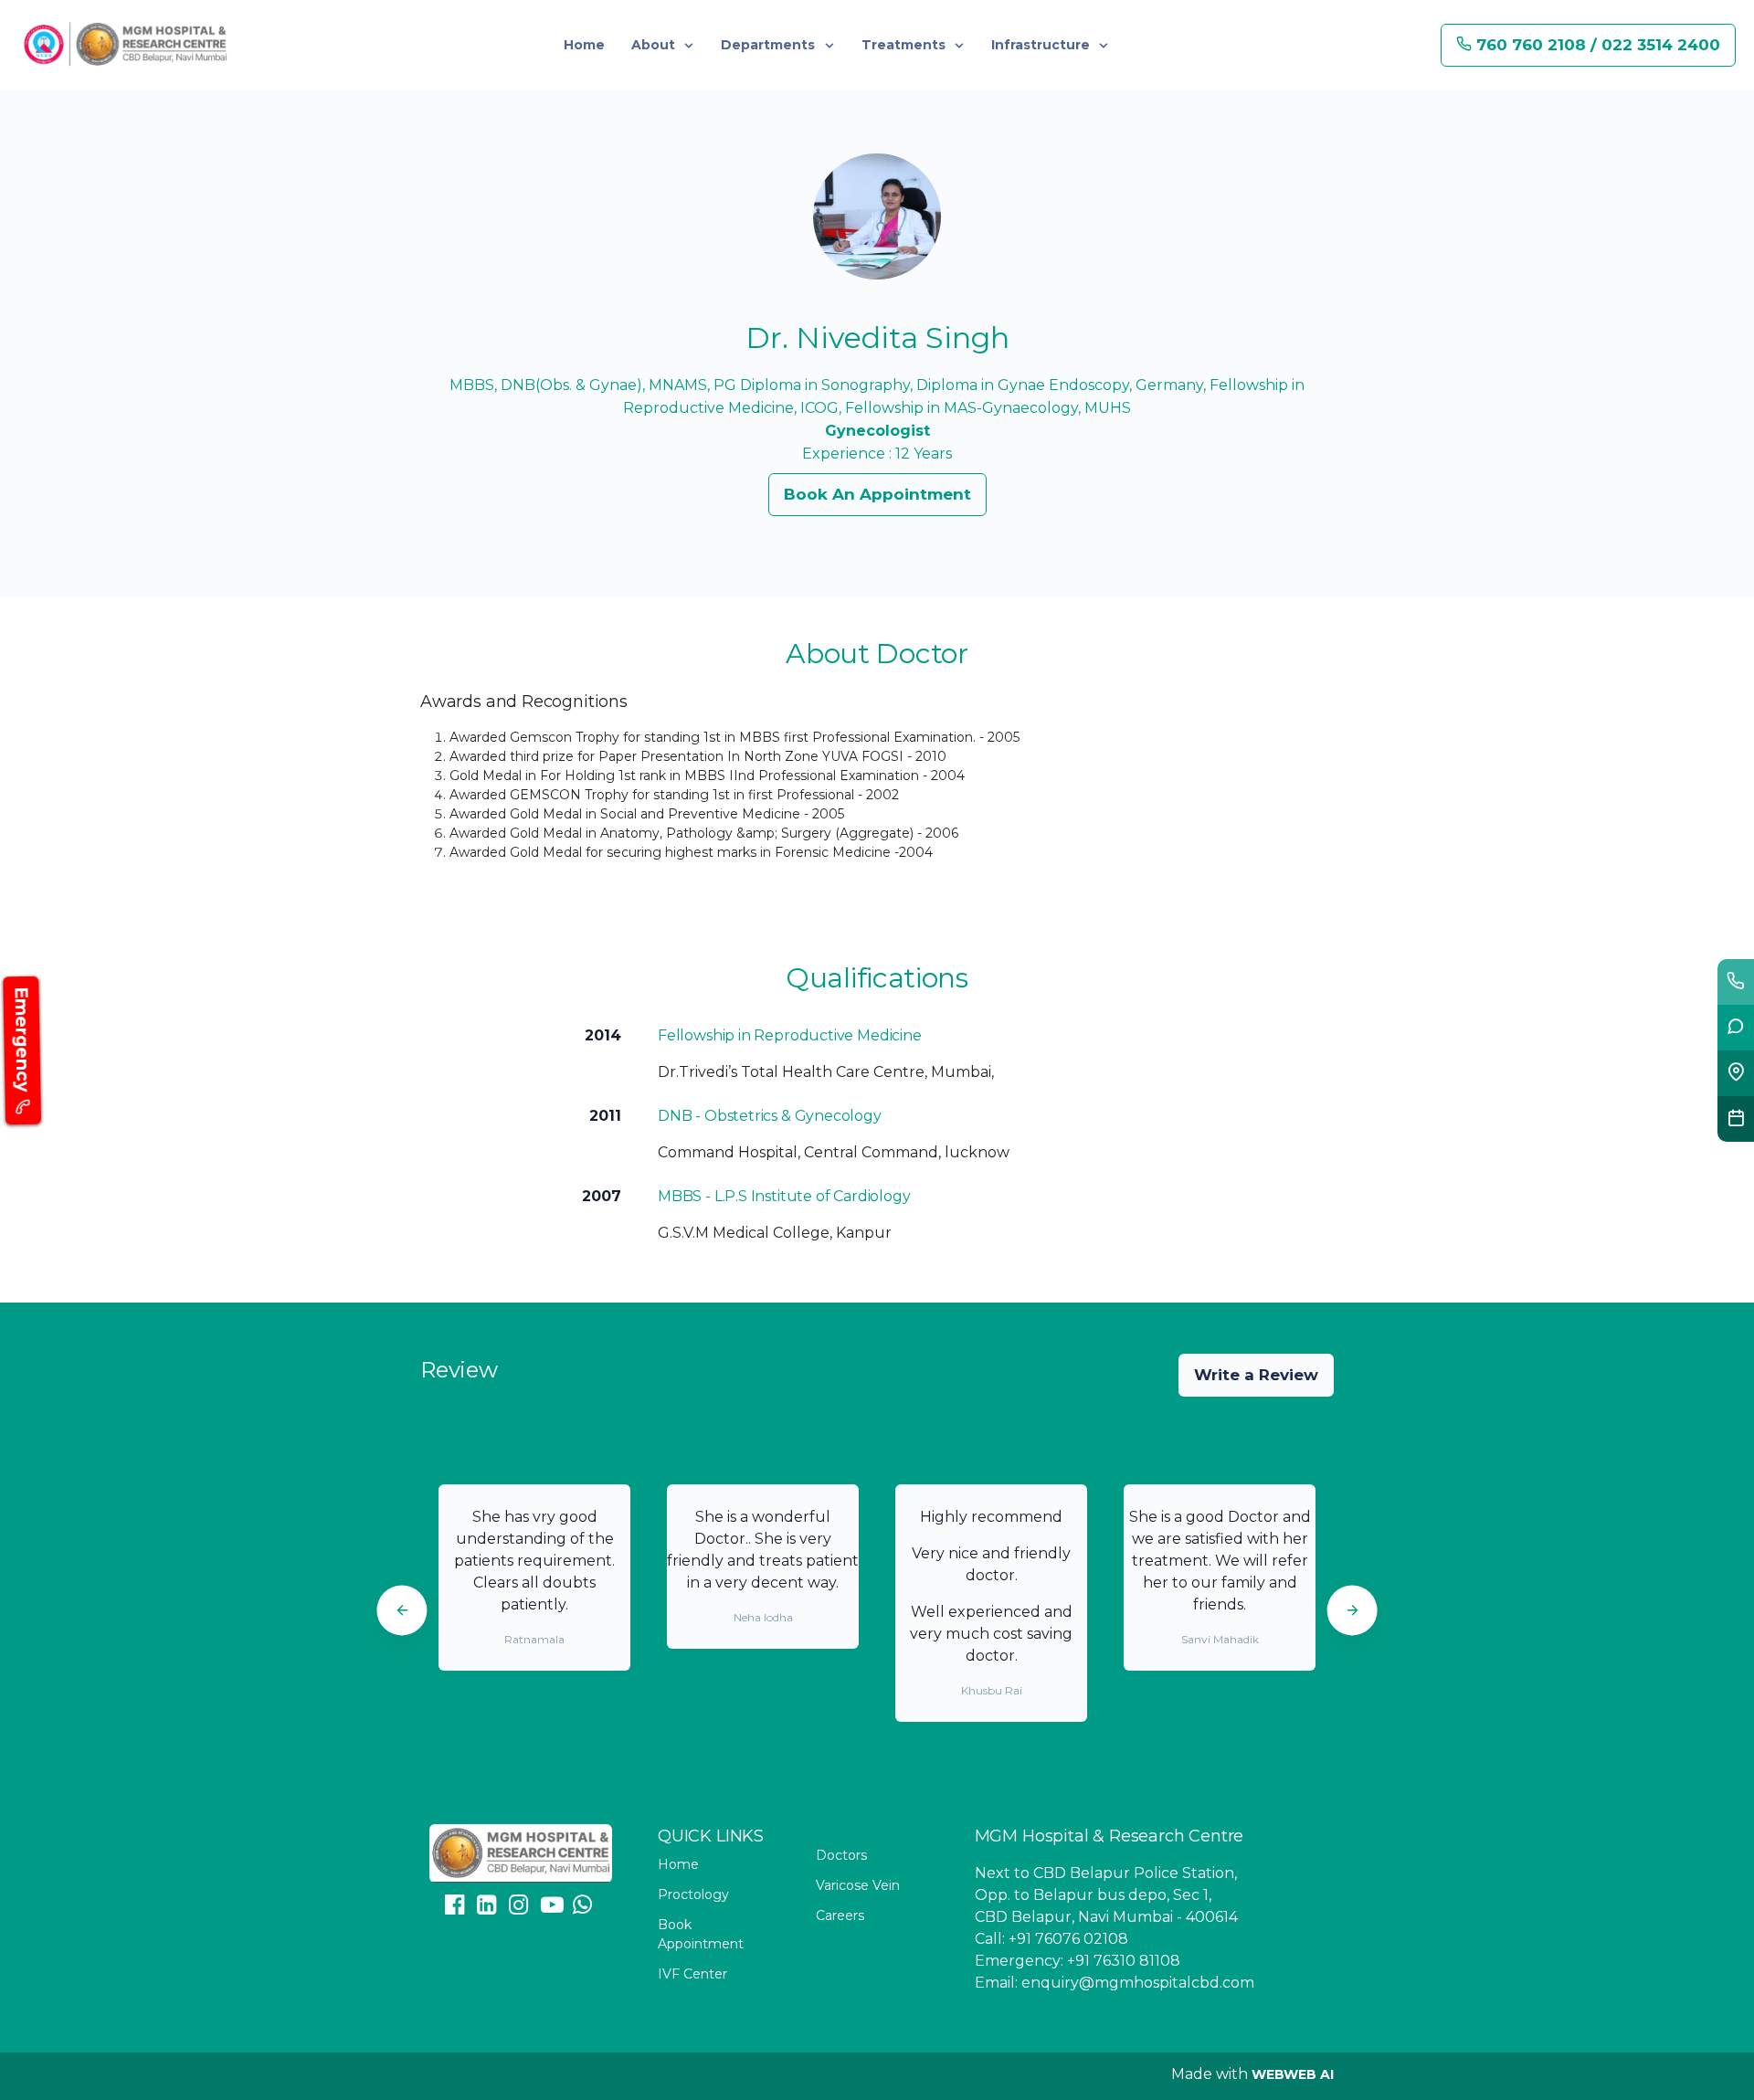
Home (584, 45)
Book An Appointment (877, 494)
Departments (770, 45)
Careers (840, 1915)
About (655, 45)
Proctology (693, 1894)
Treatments (905, 45)
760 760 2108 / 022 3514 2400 (1596, 45)
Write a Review (1256, 1375)
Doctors (841, 1855)
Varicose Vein (858, 1885)
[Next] (1352, 1610)
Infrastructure (1042, 45)
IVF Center (692, 1974)
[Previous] (402, 1610)
